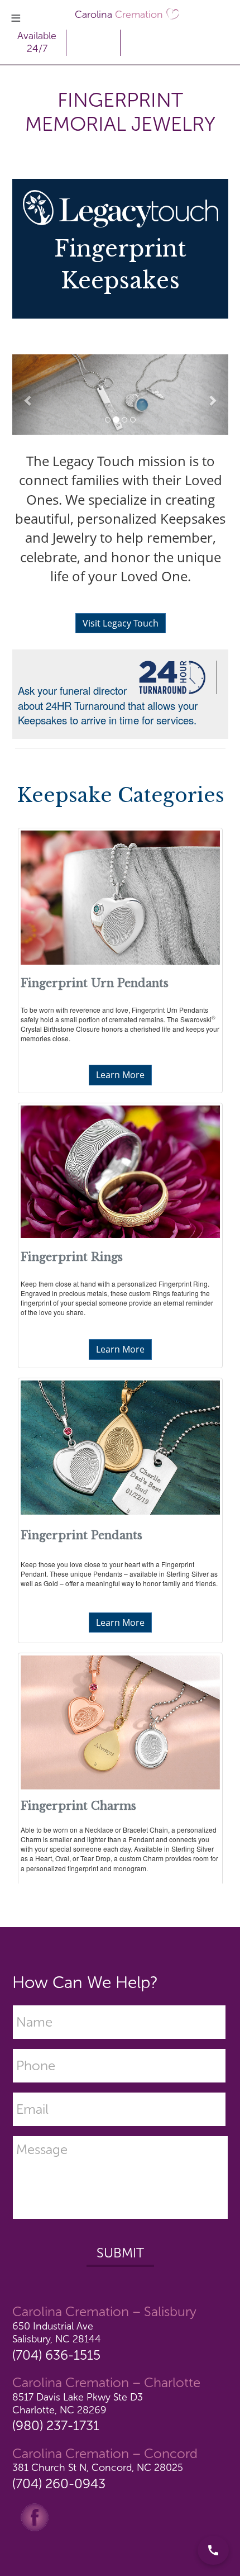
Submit (120, 2253)
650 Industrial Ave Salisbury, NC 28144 (57, 2333)
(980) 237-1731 (56, 2425)
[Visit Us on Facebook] (35, 2516)
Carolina (119, 15)
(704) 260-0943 (59, 2484)
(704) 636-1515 (56, 2355)
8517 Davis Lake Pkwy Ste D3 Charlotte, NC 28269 (78, 2404)
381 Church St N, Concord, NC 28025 (98, 2468)
